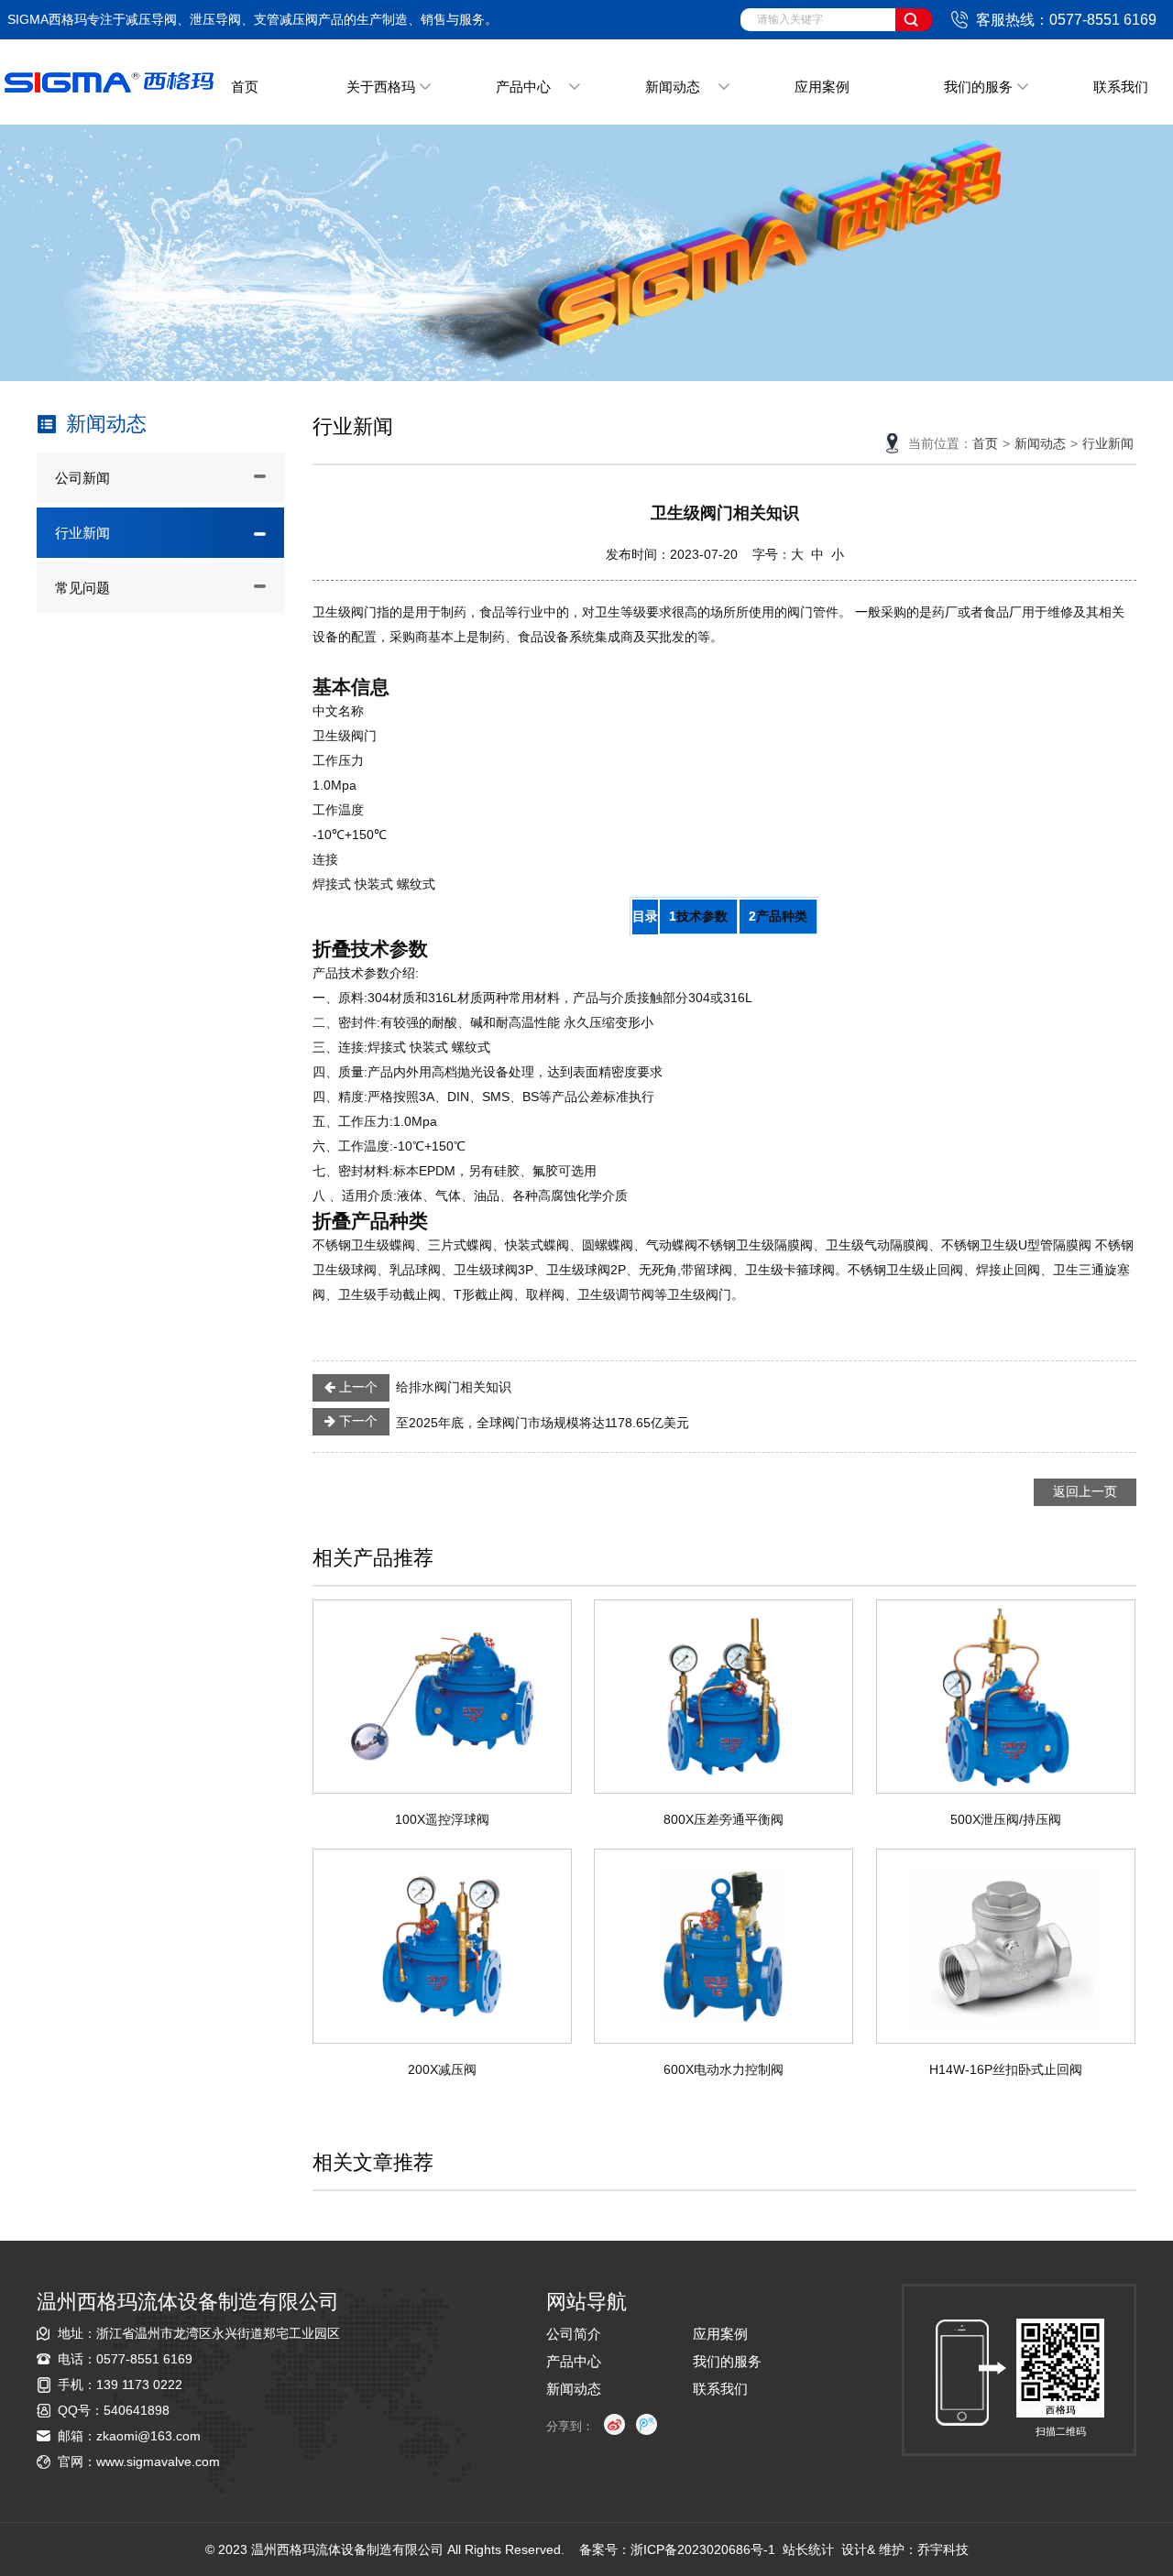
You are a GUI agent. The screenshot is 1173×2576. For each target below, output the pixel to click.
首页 (245, 87)
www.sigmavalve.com (158, 2461)
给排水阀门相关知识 (423, 1387)
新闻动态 (673, 87)
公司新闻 (82, 478)
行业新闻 (82, 533)
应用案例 (822, 87)
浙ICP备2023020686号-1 (703, 2549)
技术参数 (702, 916)
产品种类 (782, 916)
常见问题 (82, 588)
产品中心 (523, 87)
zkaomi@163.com (148, 2436)
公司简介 (574, 2334)
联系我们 (1121, 87)
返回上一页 (1085, 1491)
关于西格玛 (381, 87)
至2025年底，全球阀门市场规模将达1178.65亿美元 (512, 1422)
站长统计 (808, 2549)
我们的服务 (978, 87)
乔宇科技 (943, 2549)
